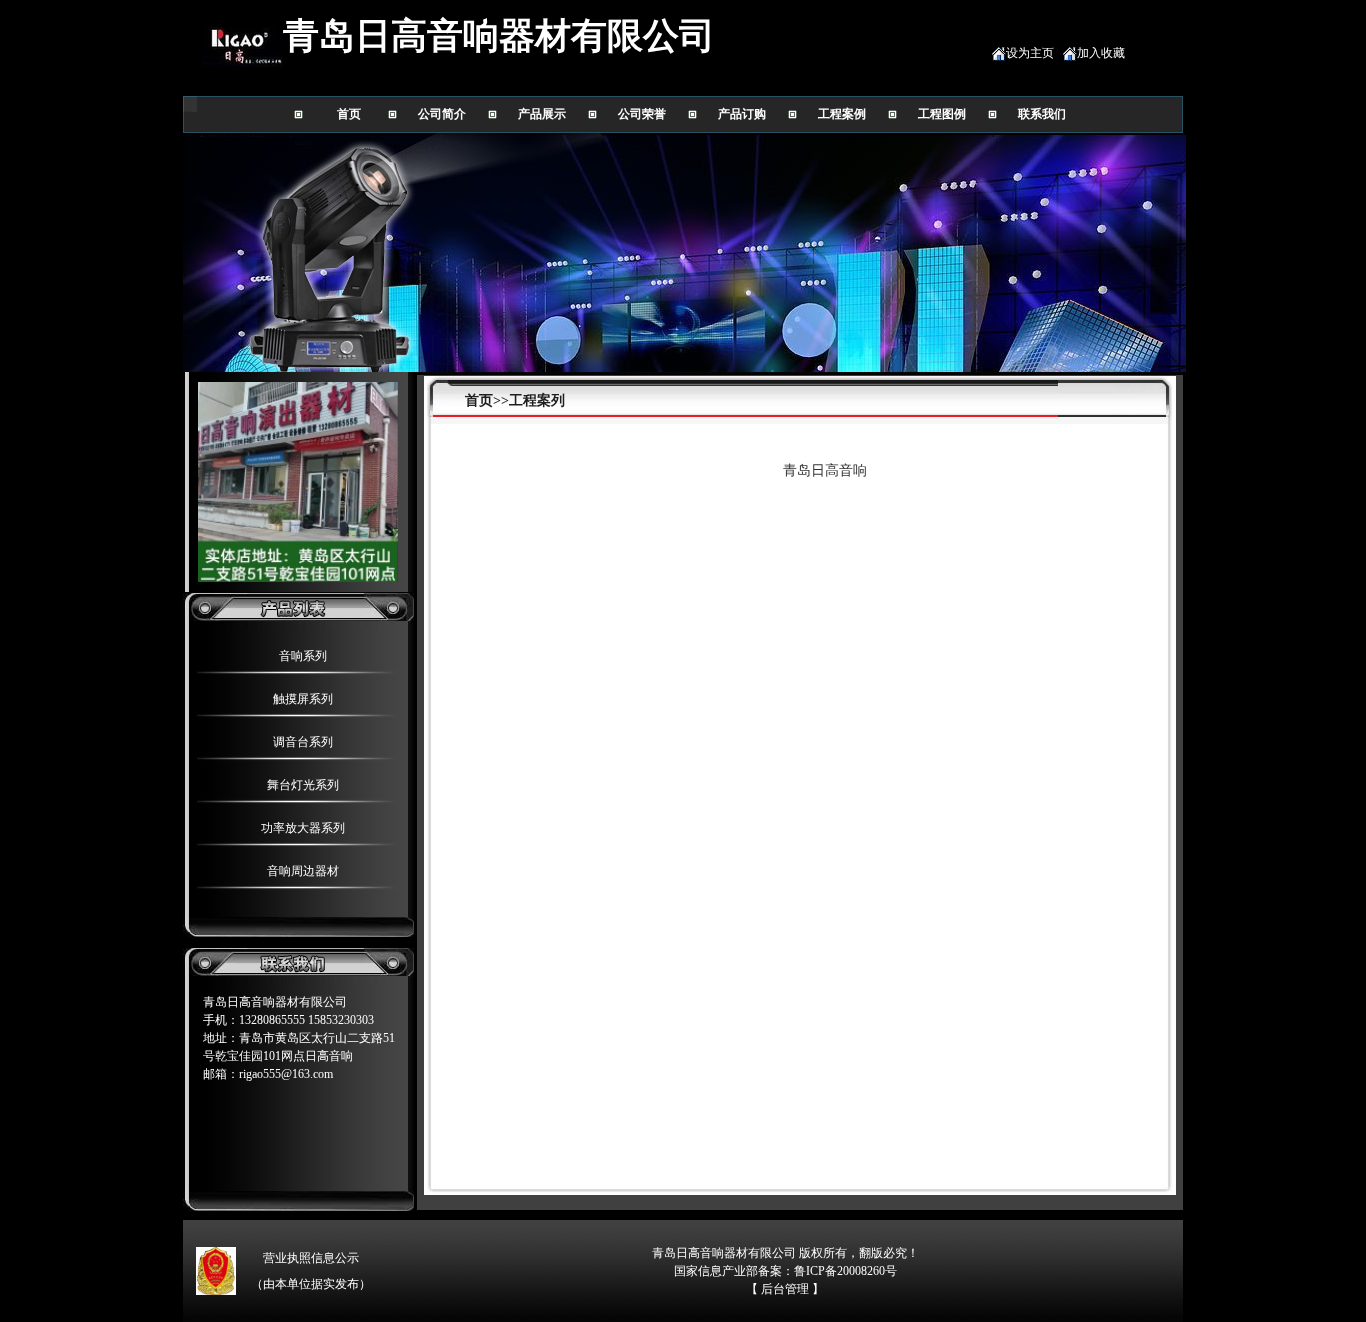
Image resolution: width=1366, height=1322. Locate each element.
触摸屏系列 (303, 699)
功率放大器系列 (303, 828)
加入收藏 (1101, 53)
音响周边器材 (303, 871)
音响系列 (303, 656)
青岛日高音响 (825, 470)
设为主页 (1030, 53)
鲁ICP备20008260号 (845, 1271)
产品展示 (542, 114)
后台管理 (785, 1289)
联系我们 (1042, 114)
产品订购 (742, 114)
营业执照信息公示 (311, 1258)
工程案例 (842, 114)
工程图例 (942, 114)
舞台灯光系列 (303, 785)
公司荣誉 (642, 114)
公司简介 (442, 114)
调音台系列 (303, 742)
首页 (349, 114)
